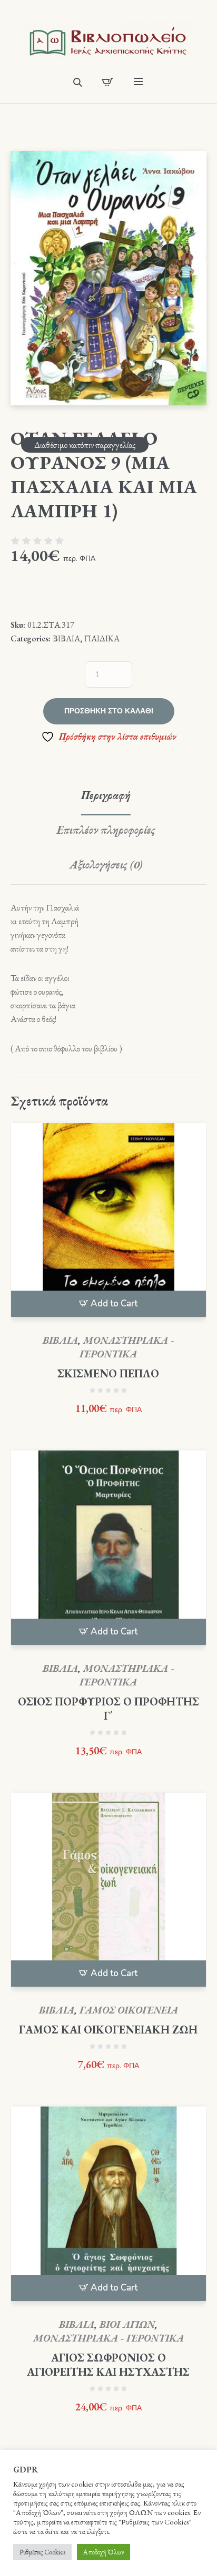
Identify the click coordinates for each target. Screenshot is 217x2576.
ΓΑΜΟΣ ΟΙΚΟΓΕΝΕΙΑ (129, 2010)
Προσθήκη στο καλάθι (109, 711)
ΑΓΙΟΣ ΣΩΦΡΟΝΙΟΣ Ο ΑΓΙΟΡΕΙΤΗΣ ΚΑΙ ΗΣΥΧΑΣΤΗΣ (108, 2365)
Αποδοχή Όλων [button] (103, 2552)
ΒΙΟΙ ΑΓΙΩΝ (127, 2324)
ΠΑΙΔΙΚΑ (102, 638)
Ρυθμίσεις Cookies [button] (42, 2552)
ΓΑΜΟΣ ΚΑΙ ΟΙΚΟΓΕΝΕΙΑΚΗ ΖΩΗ (108, 2030)
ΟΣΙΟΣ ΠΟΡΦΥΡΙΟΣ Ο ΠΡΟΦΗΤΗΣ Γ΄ (108, 1709)
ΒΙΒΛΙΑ (66, 638)
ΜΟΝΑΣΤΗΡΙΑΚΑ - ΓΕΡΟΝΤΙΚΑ (127, 1347)
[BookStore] (108, 40)
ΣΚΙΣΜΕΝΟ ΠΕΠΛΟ (108, 1373)
